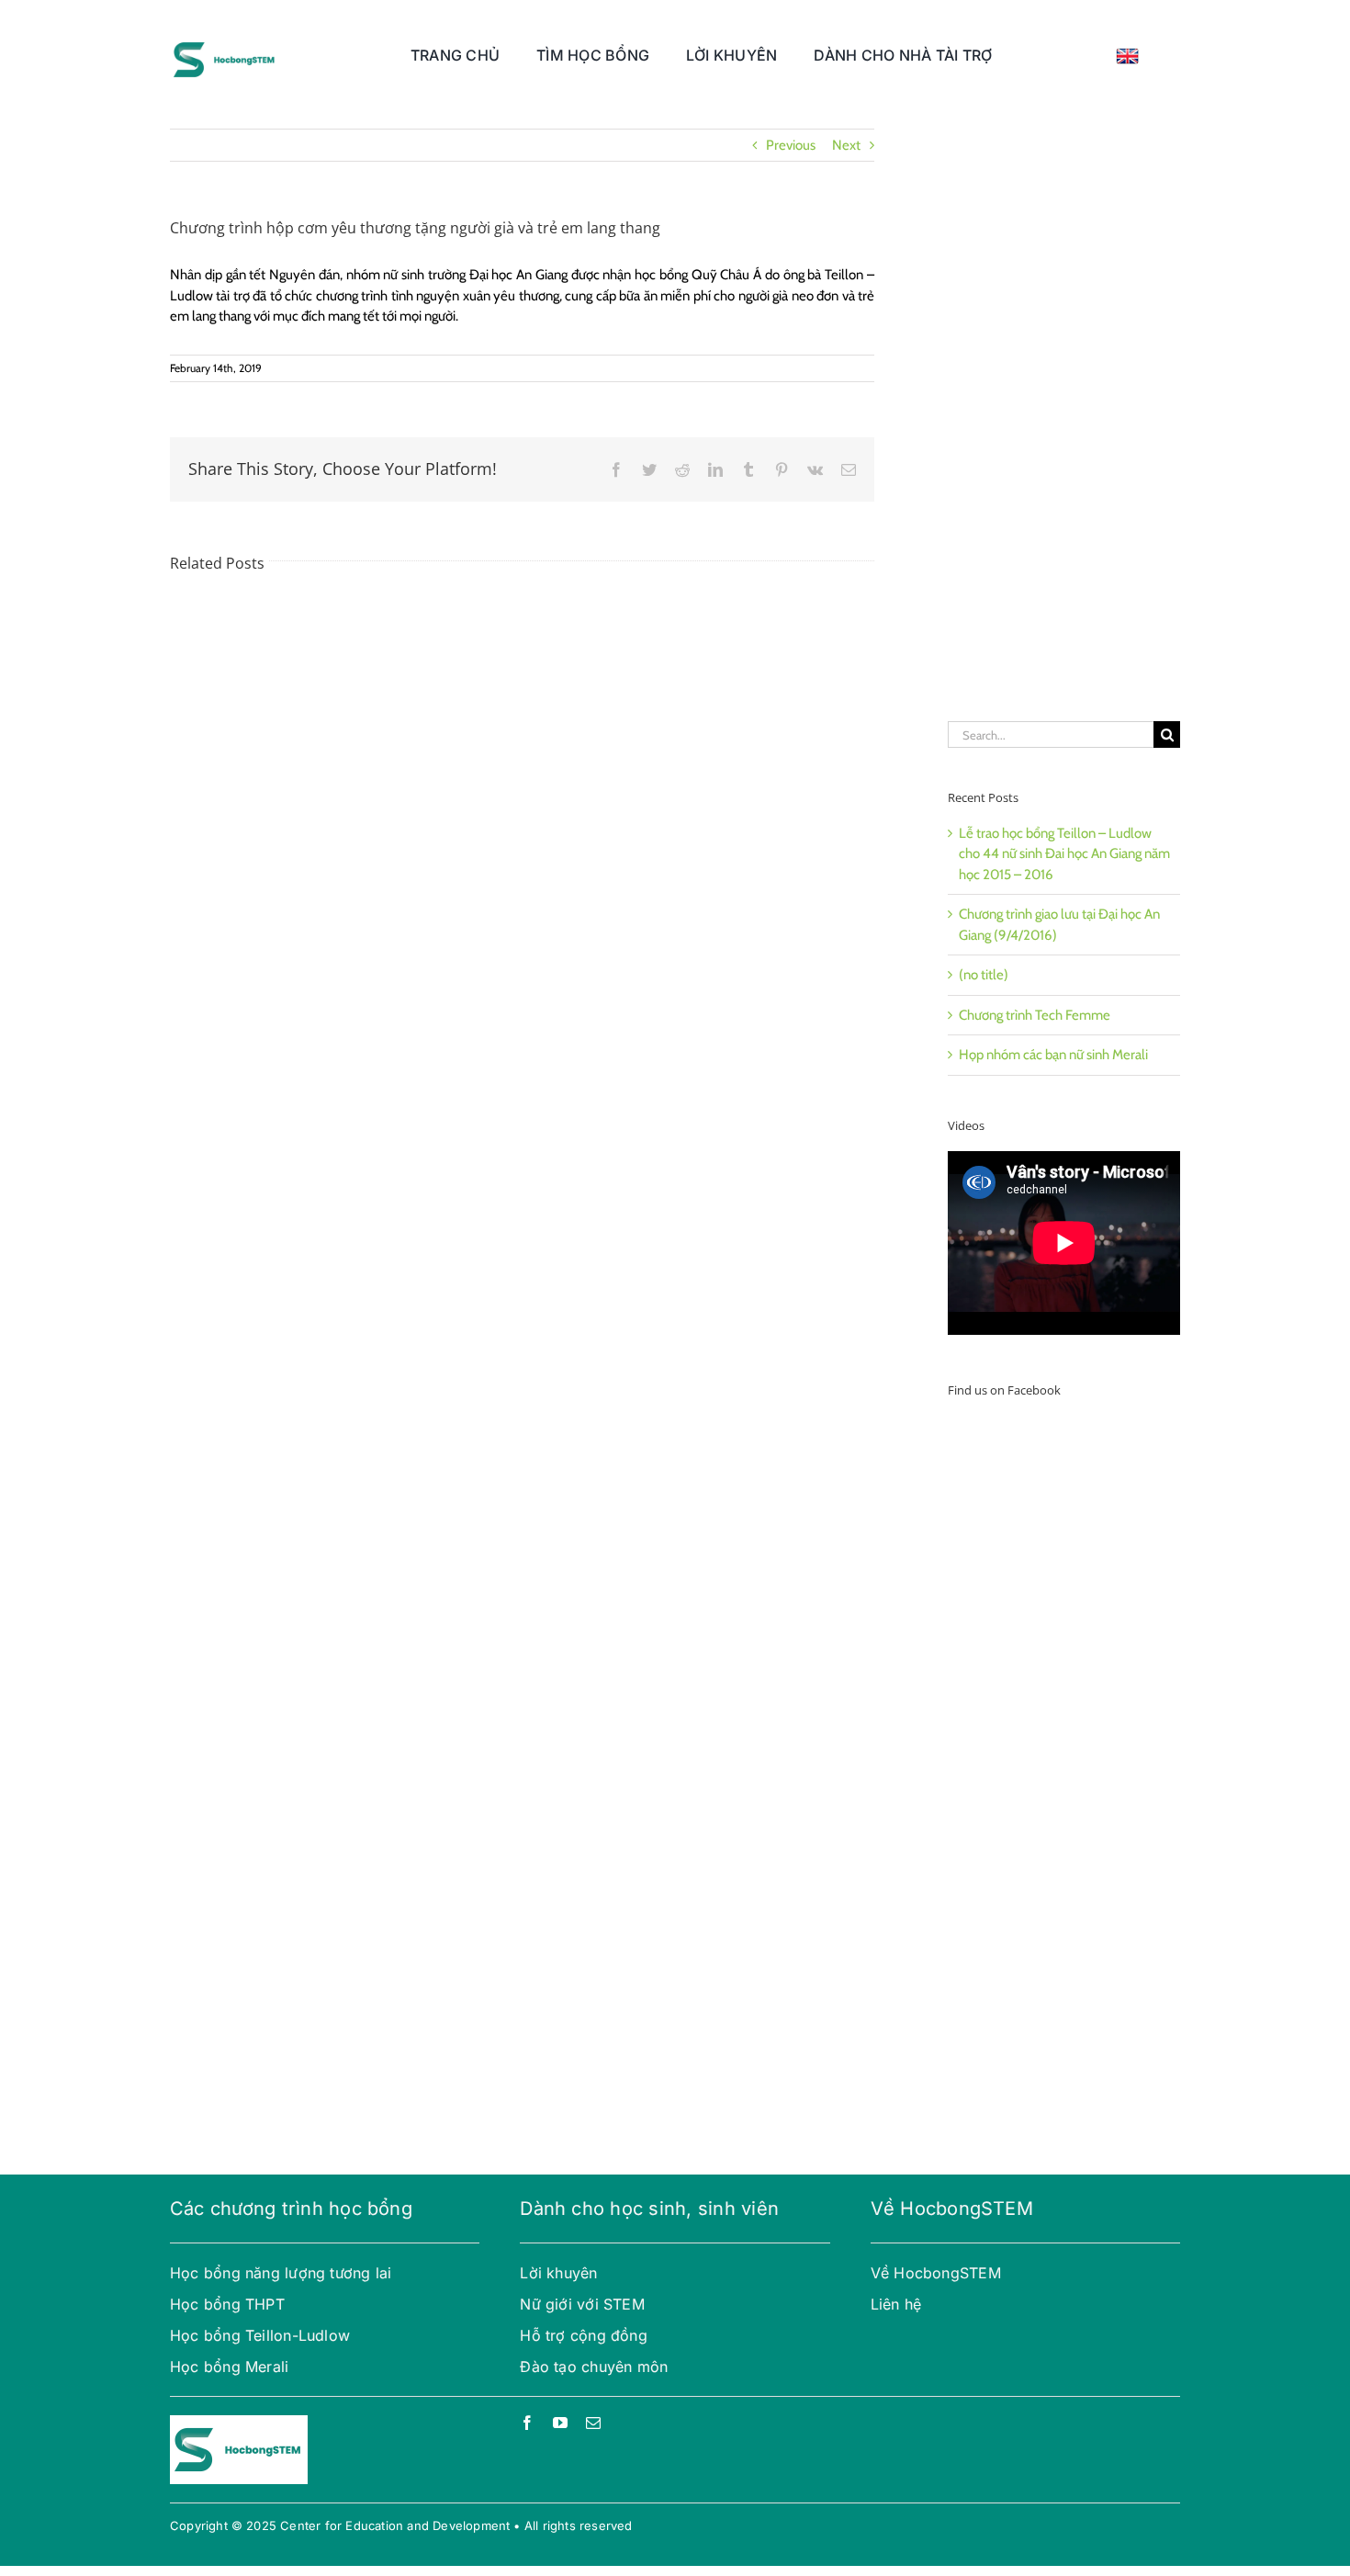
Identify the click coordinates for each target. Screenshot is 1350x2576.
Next (846, 145)
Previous (791, 145)
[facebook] (527, 2423)
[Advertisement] (1064, 404)
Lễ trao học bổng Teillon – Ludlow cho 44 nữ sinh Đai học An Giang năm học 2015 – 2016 (1064, 854)
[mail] (593, 2423)
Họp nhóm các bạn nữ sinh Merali (1053, 1055)
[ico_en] (1127, 54)
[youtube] (560, 2423)
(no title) (984, 975)
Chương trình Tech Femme (1035, 1015)
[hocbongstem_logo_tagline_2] (225, 39)
